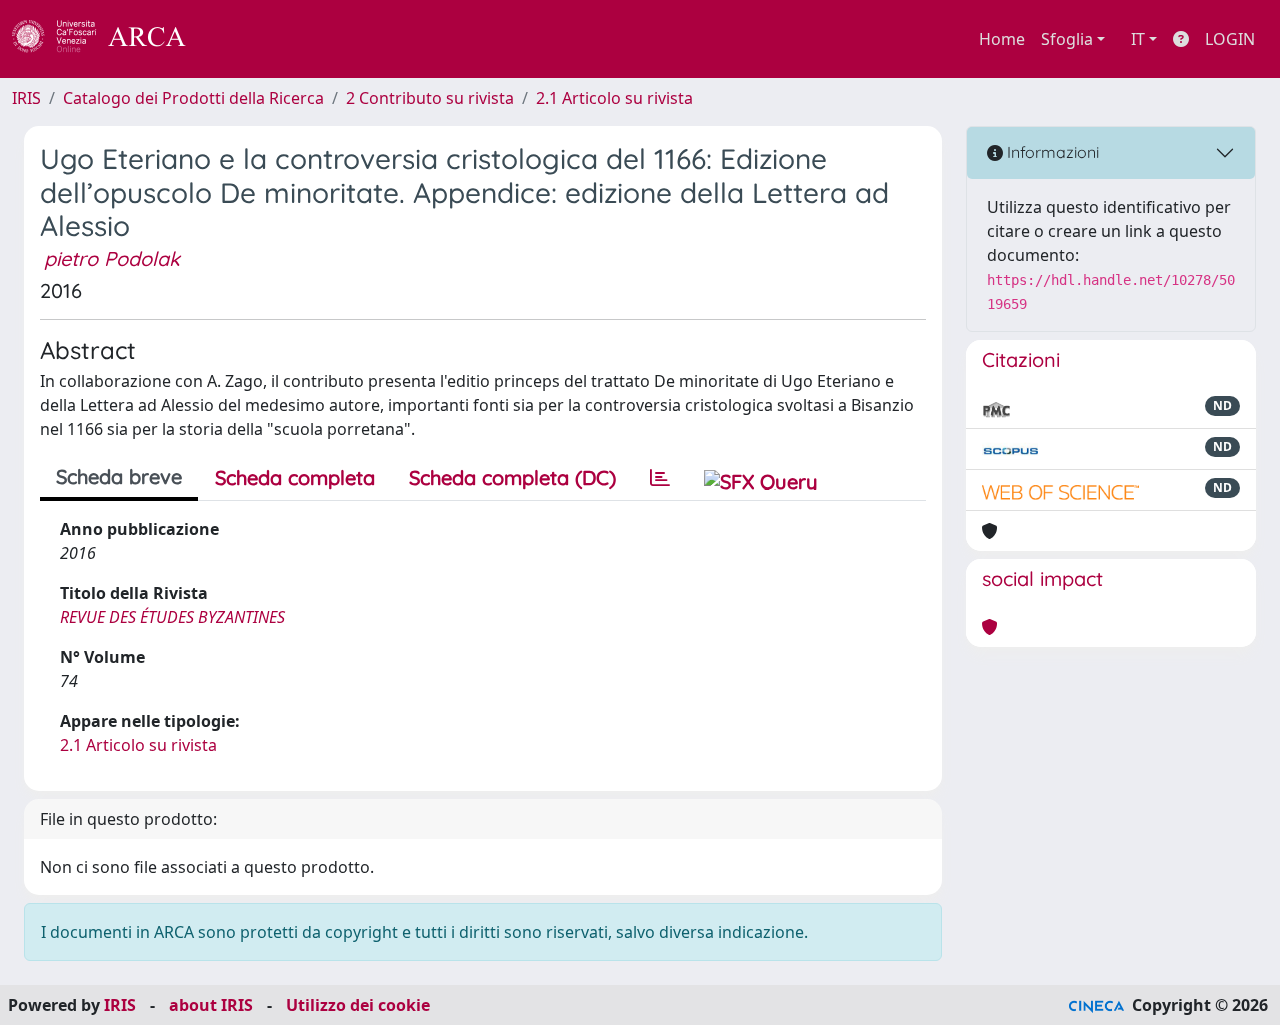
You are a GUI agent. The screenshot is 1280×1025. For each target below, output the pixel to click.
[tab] (660, 478)
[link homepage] (110, 39)
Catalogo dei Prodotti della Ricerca (193, 98)
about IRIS (211, 1005)
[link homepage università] (240, 39)
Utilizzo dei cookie (358, 1005)
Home (1002, 39)
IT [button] (1138, 39)
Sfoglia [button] (1067, 39)
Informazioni (1051, 152)
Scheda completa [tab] (295, 477)
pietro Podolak (112, 258)
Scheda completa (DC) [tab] (512, 477)
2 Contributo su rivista (430, 98)
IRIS (26, 98)
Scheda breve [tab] (119, 476)
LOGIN (1230, 39)
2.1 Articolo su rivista (614, 98)
